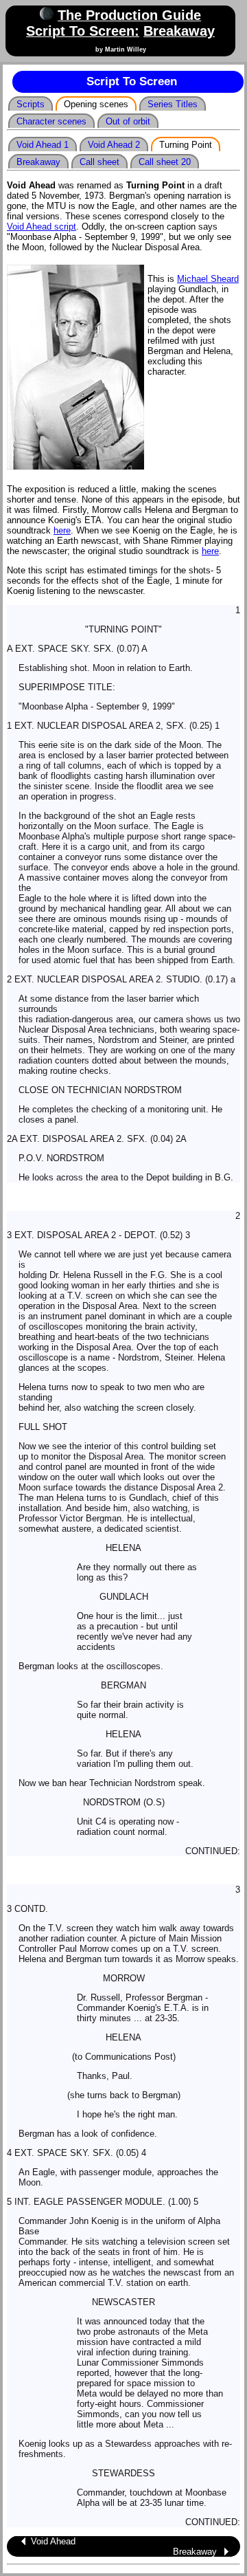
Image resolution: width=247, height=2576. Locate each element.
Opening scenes (96, 104)
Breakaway (179, 31)
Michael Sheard (208, 279)
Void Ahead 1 (43, 145)
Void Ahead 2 (114, 145)
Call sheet (99, 162)
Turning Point (186, 145)
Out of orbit (128, 121)
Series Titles (173, 104)
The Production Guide (129, 15)
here (62, 530)
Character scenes (51, 121)
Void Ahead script (42, 227)
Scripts (31, 104)
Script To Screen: (83, 31)
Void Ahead (53, 2541)
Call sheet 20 (165, 162)
